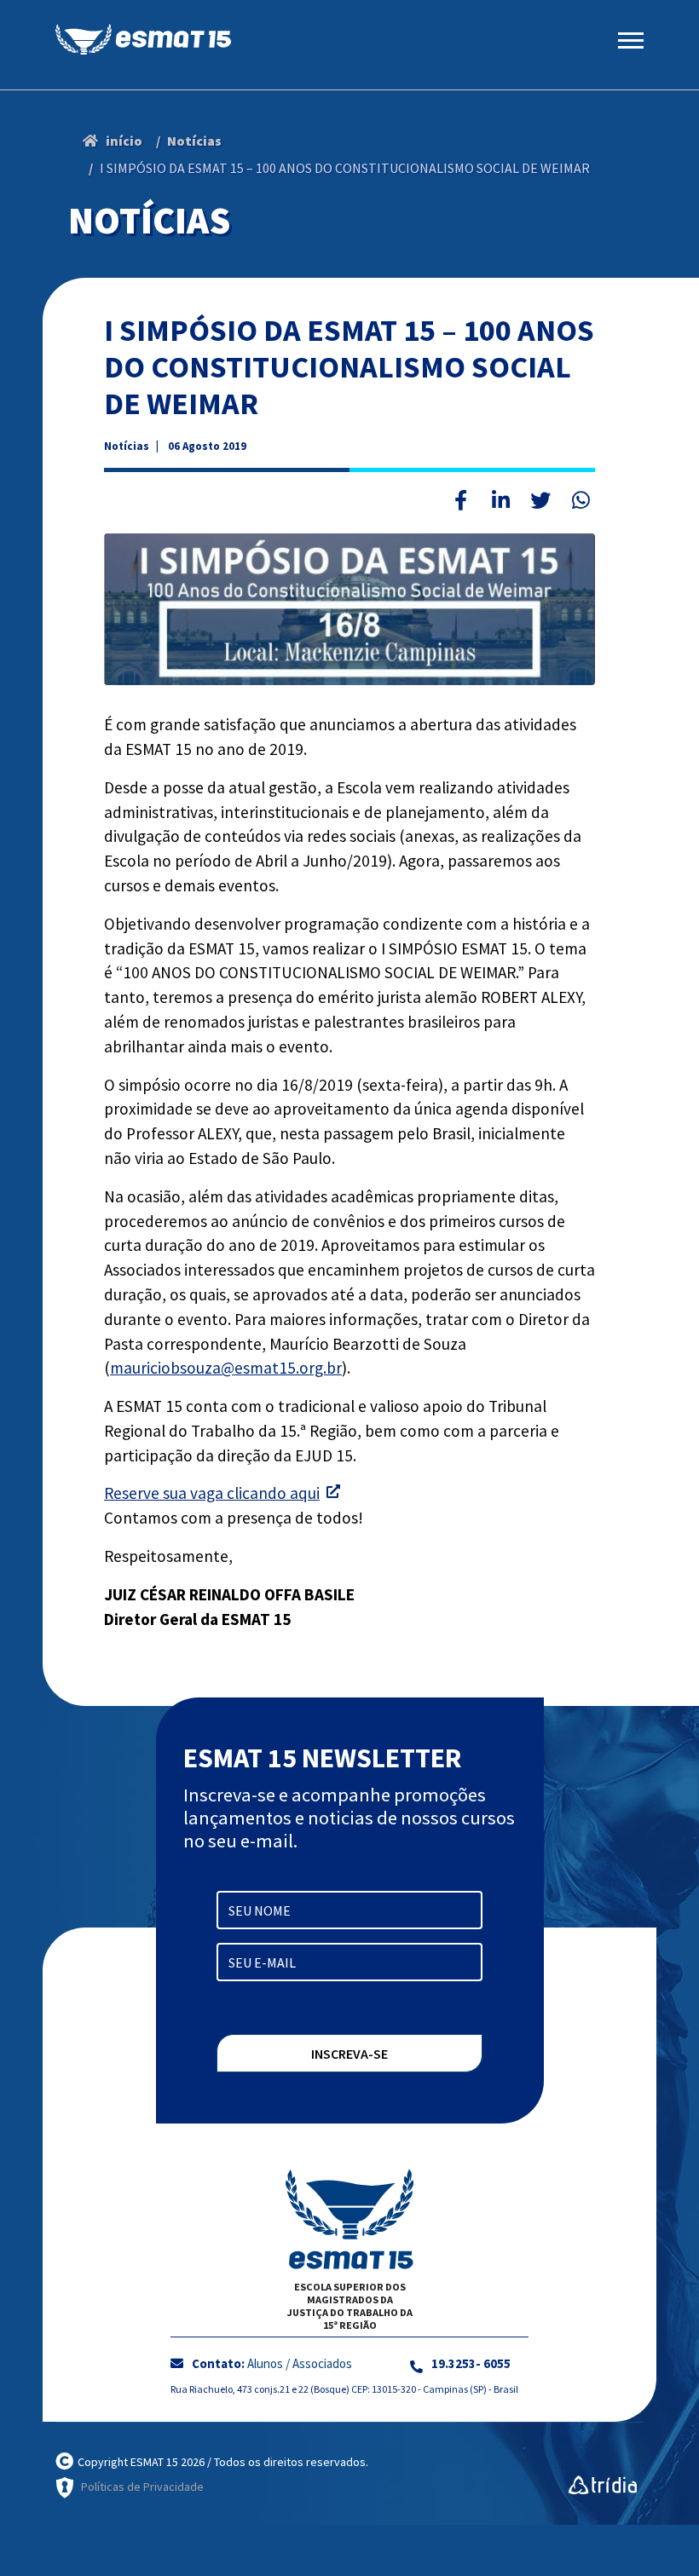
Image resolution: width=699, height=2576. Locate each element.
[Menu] (631, 35)
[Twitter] (540, 500)
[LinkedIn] (500, 500)
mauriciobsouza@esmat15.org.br (226, 1368)
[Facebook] (460, 500)
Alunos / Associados (300, 2363)
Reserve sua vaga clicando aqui (212, 1493)
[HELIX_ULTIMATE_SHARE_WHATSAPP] (581, 500)
